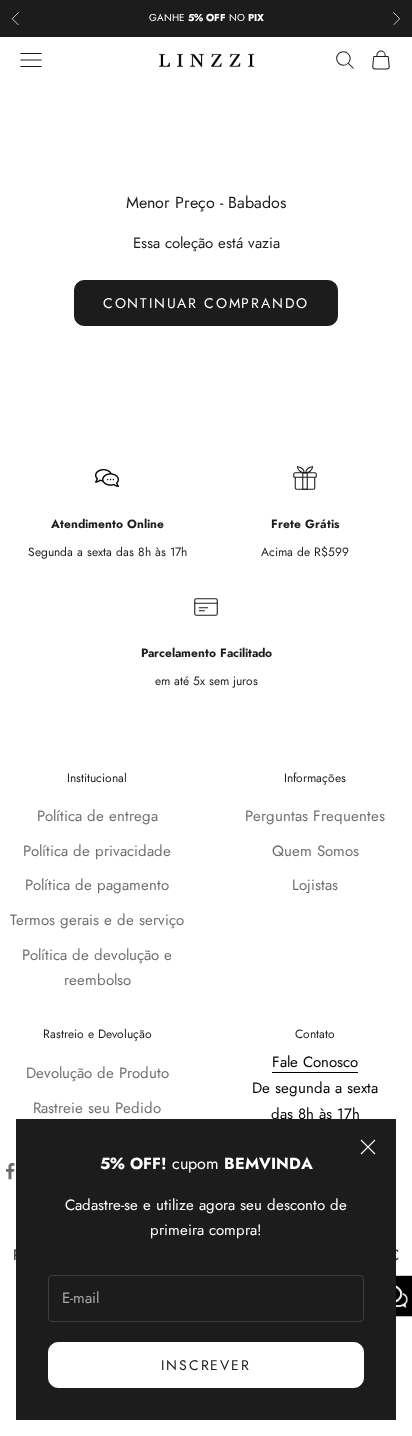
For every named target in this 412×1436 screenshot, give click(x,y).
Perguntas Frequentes (315, 816)
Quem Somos (315, 851)
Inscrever (205, 1365)
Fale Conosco (315, 1062)
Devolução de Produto (97, 1073)
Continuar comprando (206, 303)
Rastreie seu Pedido (97, 1108)
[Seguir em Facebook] (10, 1171)
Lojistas (315, 885)
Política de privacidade (97, 851)
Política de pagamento (97, 885)
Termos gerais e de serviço (97, 920)
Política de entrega (97, 816)
